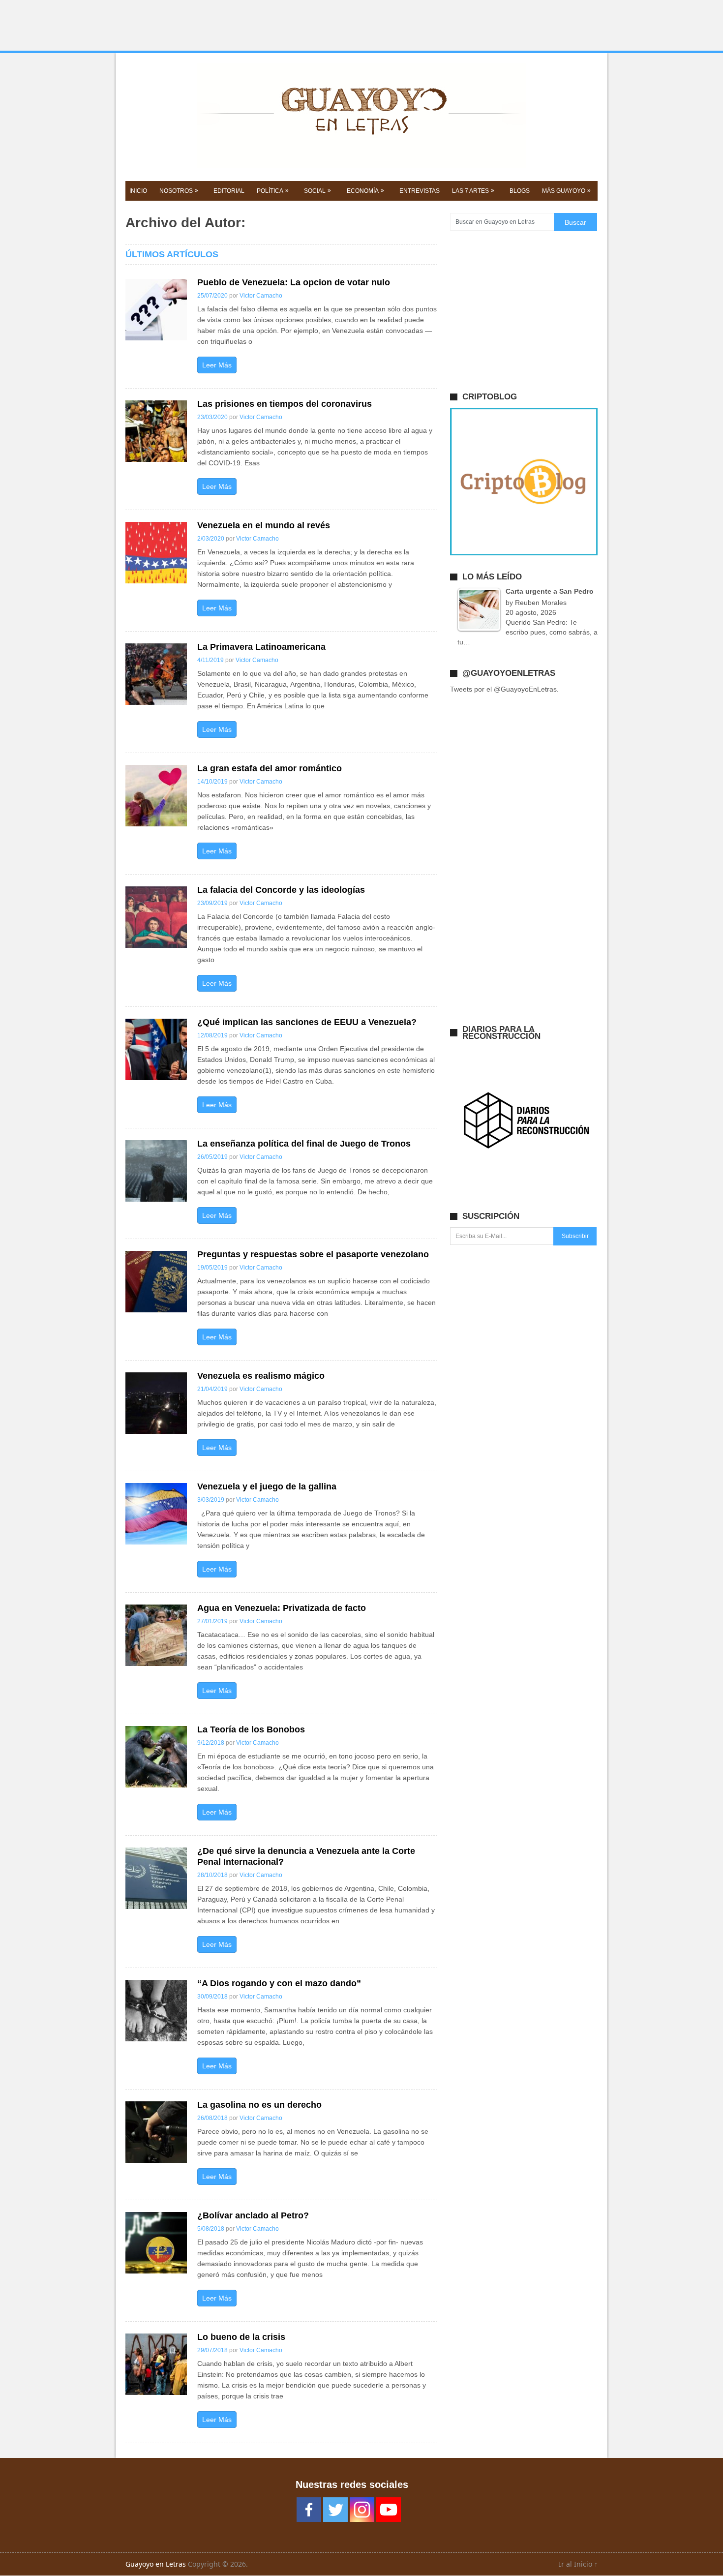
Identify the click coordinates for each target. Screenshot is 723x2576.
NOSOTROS (179, 191)
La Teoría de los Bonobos (251, 1729)
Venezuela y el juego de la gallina (267, 1486)
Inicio (138, 191)
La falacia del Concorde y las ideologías (281, 890)
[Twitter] (335, 2510)
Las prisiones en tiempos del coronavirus (285, 404)
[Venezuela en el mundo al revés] (156, 553)
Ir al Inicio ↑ (578, 2564)
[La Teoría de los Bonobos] (156, 1757)
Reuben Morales (541, 603)
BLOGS (520, 191)
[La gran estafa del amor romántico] (156, 796)
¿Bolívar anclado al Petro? (253, 2215)
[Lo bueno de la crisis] (156, 2364)
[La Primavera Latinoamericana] (156, 674)
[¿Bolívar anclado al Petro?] (156, 2243)
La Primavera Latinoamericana (261, 647)
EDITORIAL (229, 191)
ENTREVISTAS (420, 191)
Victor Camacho (261, 296)
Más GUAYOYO (566, 191)
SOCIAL (317, 191)
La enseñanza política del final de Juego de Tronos (304, 1144)
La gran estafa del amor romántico (270, 768)
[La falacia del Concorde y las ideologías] (156, 917)
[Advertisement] (361, 26)
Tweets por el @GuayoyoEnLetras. (504, 689)
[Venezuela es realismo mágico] (156, 1403)
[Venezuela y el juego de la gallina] (156, 1514)
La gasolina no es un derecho (259, 2105)
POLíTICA (273, 191)
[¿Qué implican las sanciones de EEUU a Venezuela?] (156, 1049)
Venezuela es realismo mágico (261, 1376)
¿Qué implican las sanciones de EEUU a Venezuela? (307, 1022)
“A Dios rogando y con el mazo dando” (279, 1983)
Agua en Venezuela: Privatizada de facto (282, 1608)
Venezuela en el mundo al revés (264, 525)
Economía (365, 191)
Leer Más (217, 365)
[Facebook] (309, 2510)
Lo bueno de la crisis (241, 2337)
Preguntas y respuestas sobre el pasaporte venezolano (313, 1254)
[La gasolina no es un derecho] (156, 2132)
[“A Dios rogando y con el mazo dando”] (156, 2011)
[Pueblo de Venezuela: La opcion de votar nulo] (156, 310)
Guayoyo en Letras (156, 2564)
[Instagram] (362, 2510)
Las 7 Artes (473, 191)
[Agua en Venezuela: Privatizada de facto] (156, 1635)
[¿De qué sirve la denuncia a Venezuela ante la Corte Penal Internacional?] (156, 1878)
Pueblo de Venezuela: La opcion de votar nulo (294, 282)
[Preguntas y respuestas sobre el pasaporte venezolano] (156, 1282)
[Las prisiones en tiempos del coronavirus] (156, 431)
